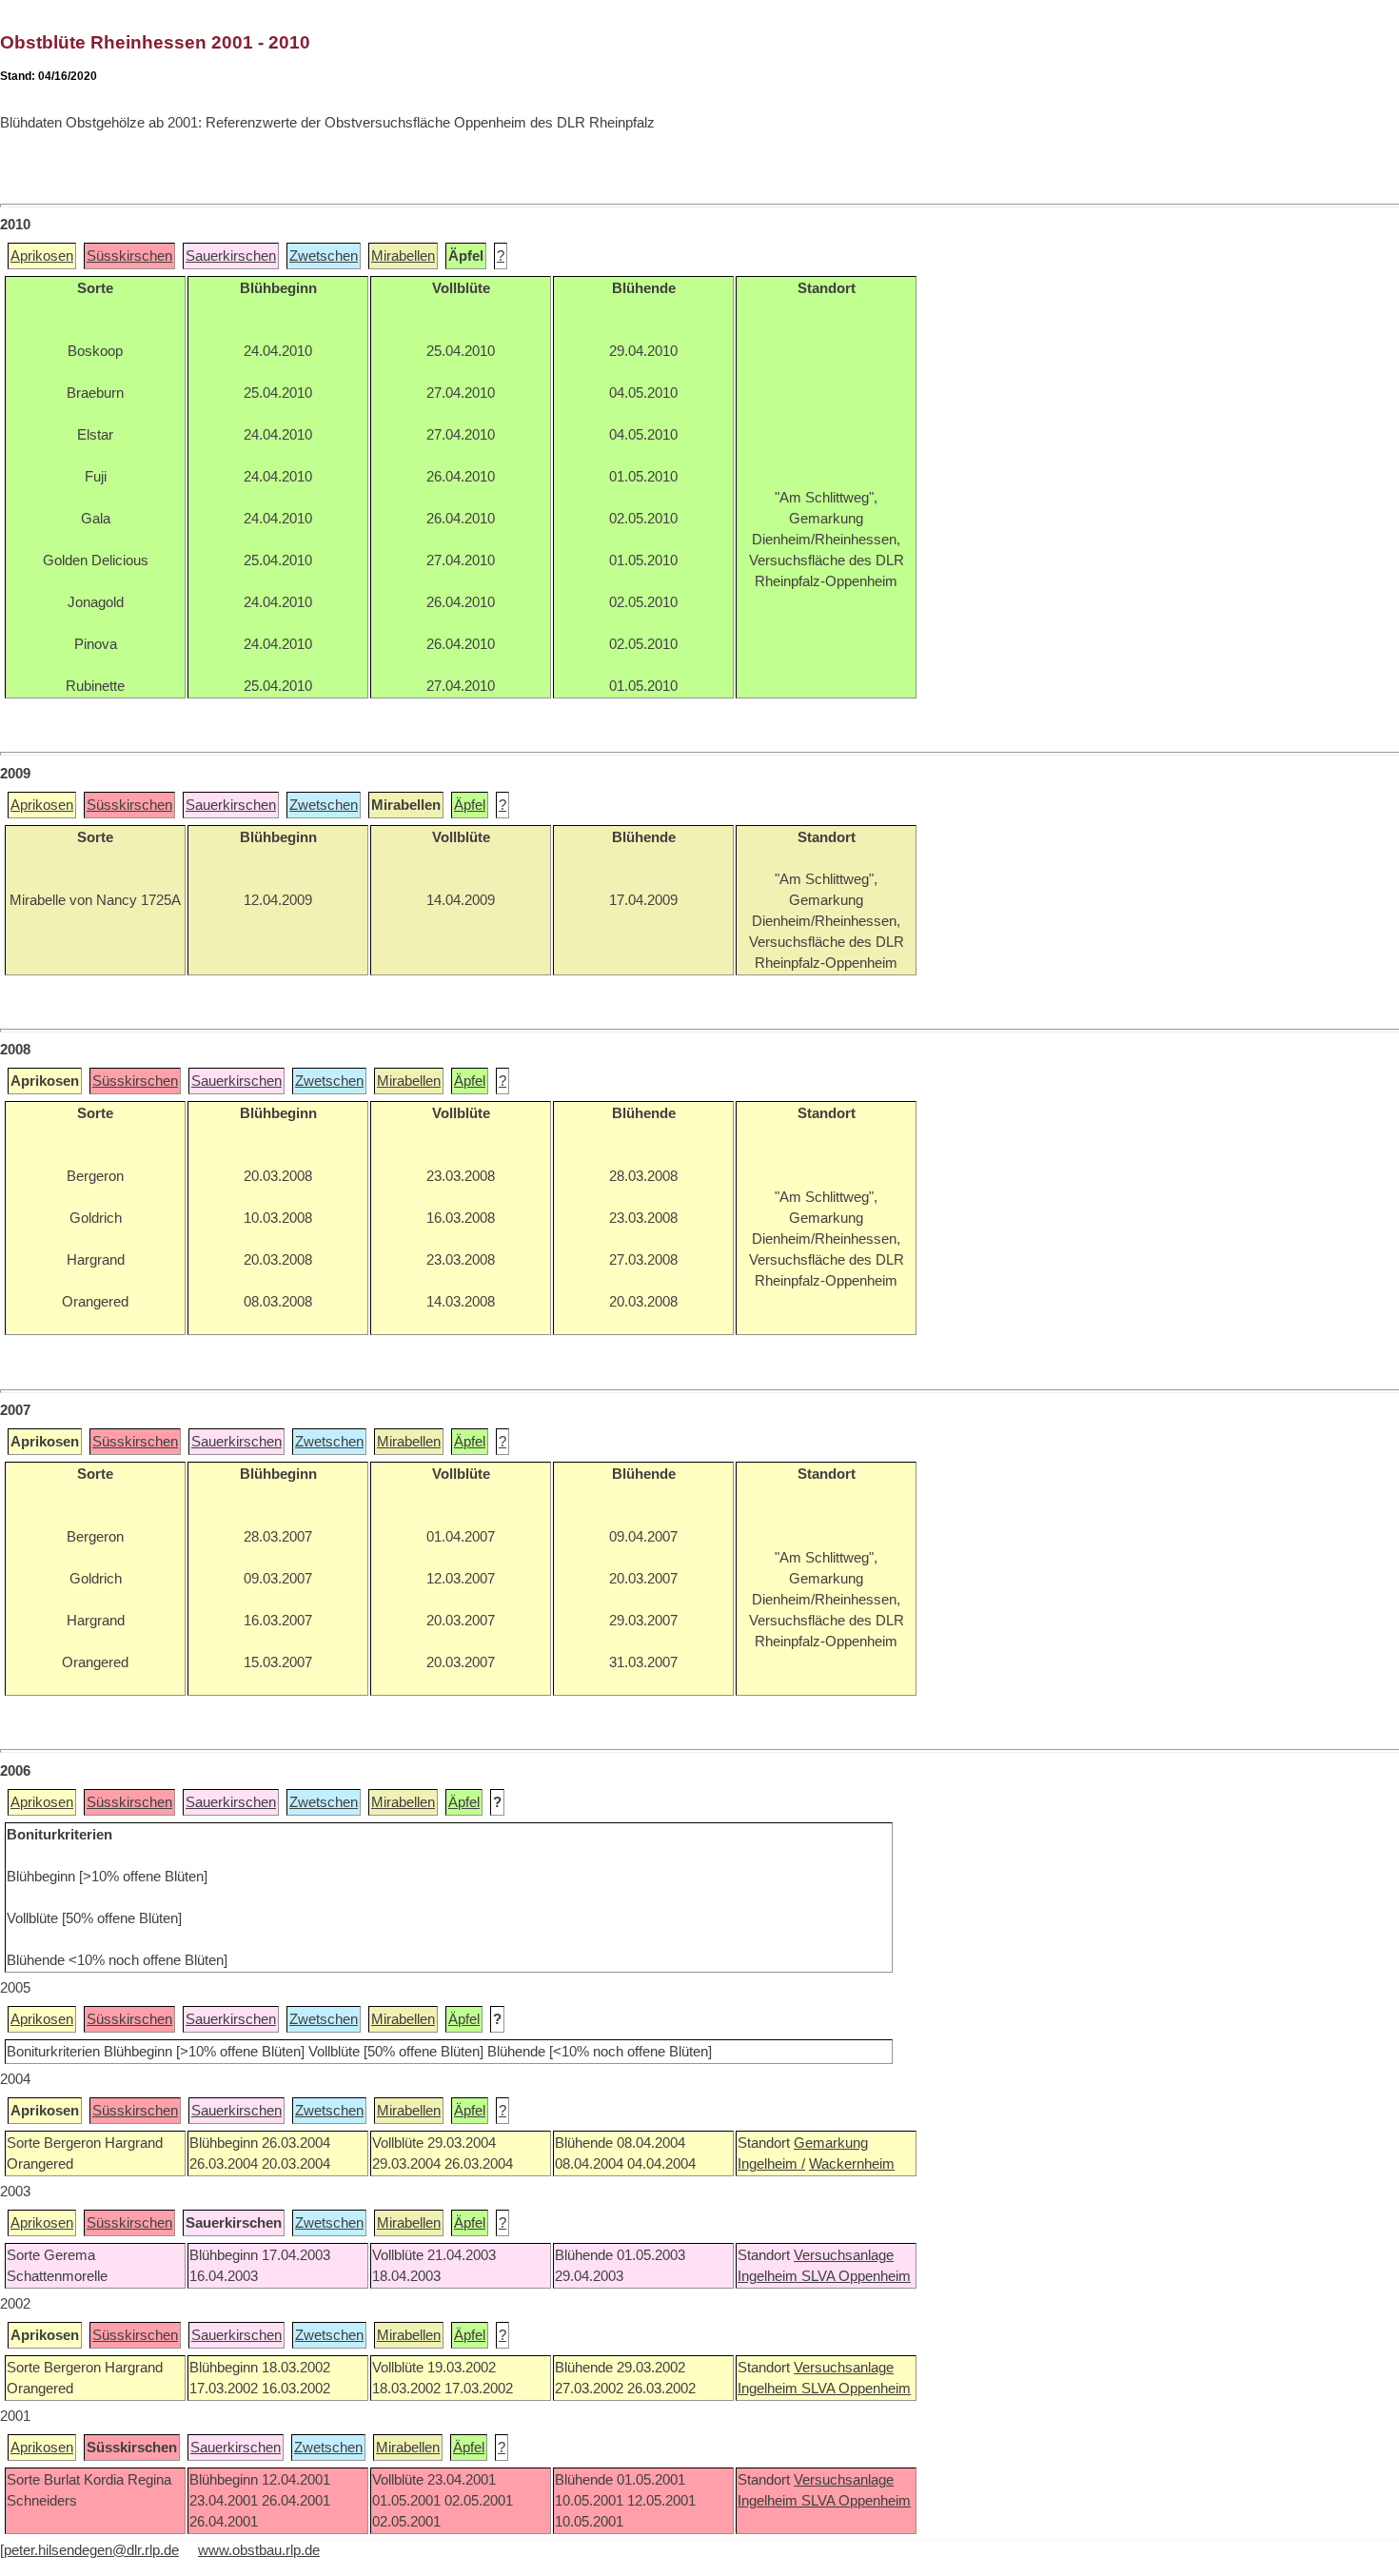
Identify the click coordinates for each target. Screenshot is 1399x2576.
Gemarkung (831, 2143)
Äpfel (470, 805)
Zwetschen (324, 256)
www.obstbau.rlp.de (259, 2550)
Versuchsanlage (844, 2255)
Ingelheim (769, 2276)
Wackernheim (852, 2164)
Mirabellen (403, 256)
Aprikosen (42, 256)
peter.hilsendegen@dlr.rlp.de (91, 2550)
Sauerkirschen (231, 256)
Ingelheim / (771, 2164)
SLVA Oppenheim (856, 2276)
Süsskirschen (129, 256)
